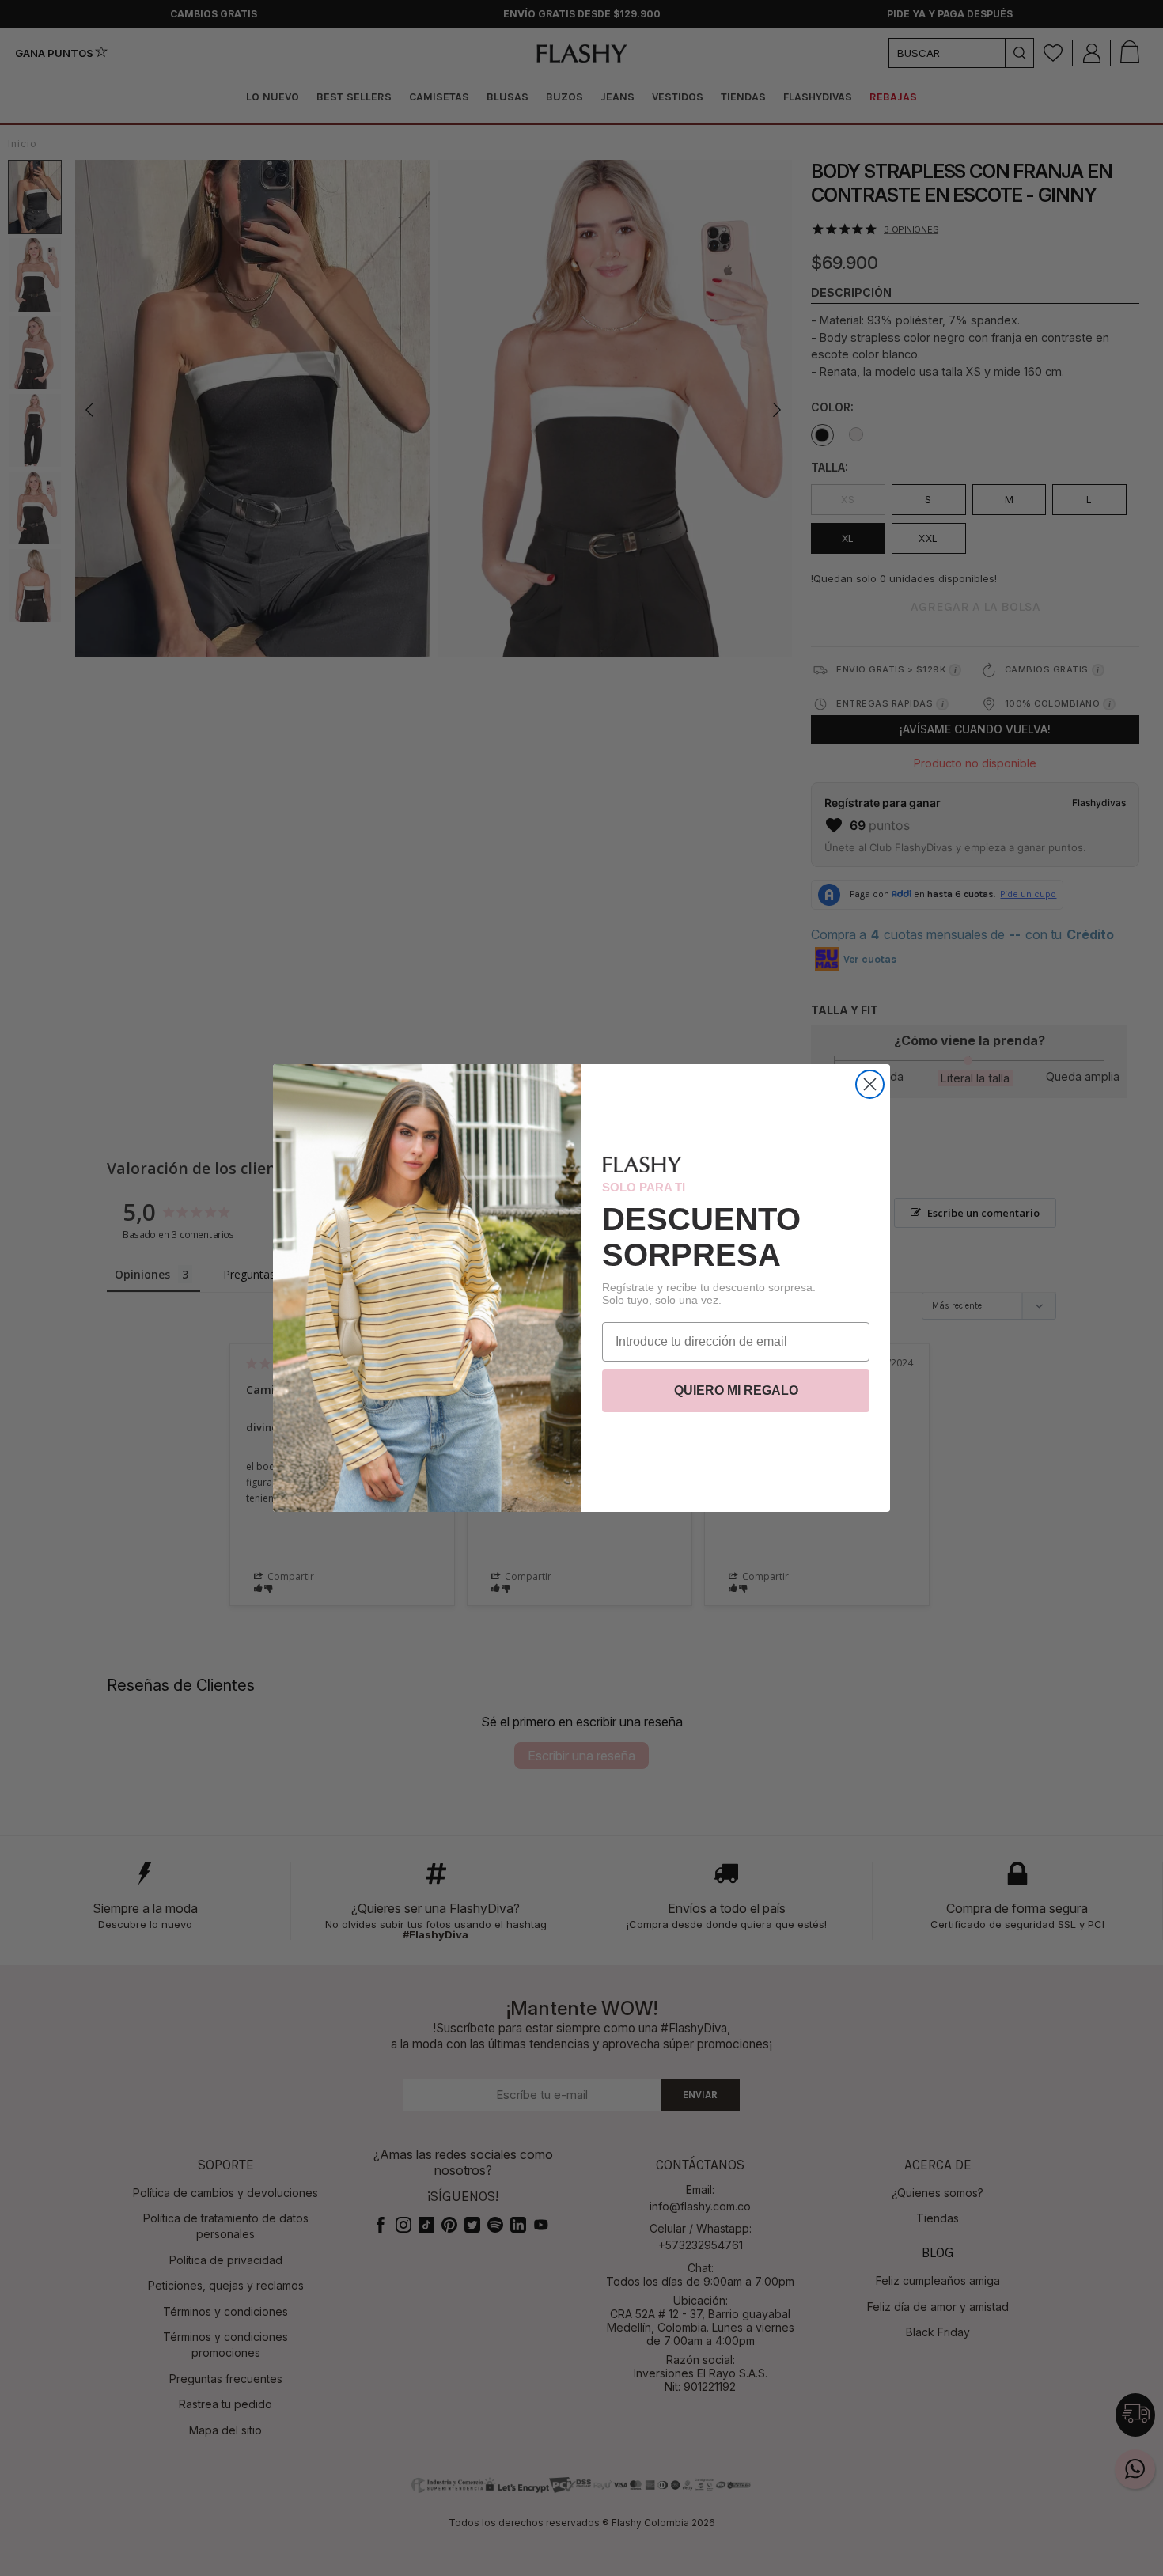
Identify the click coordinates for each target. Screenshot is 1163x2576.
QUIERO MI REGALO (736, 1390)
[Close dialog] (870, 1084)
